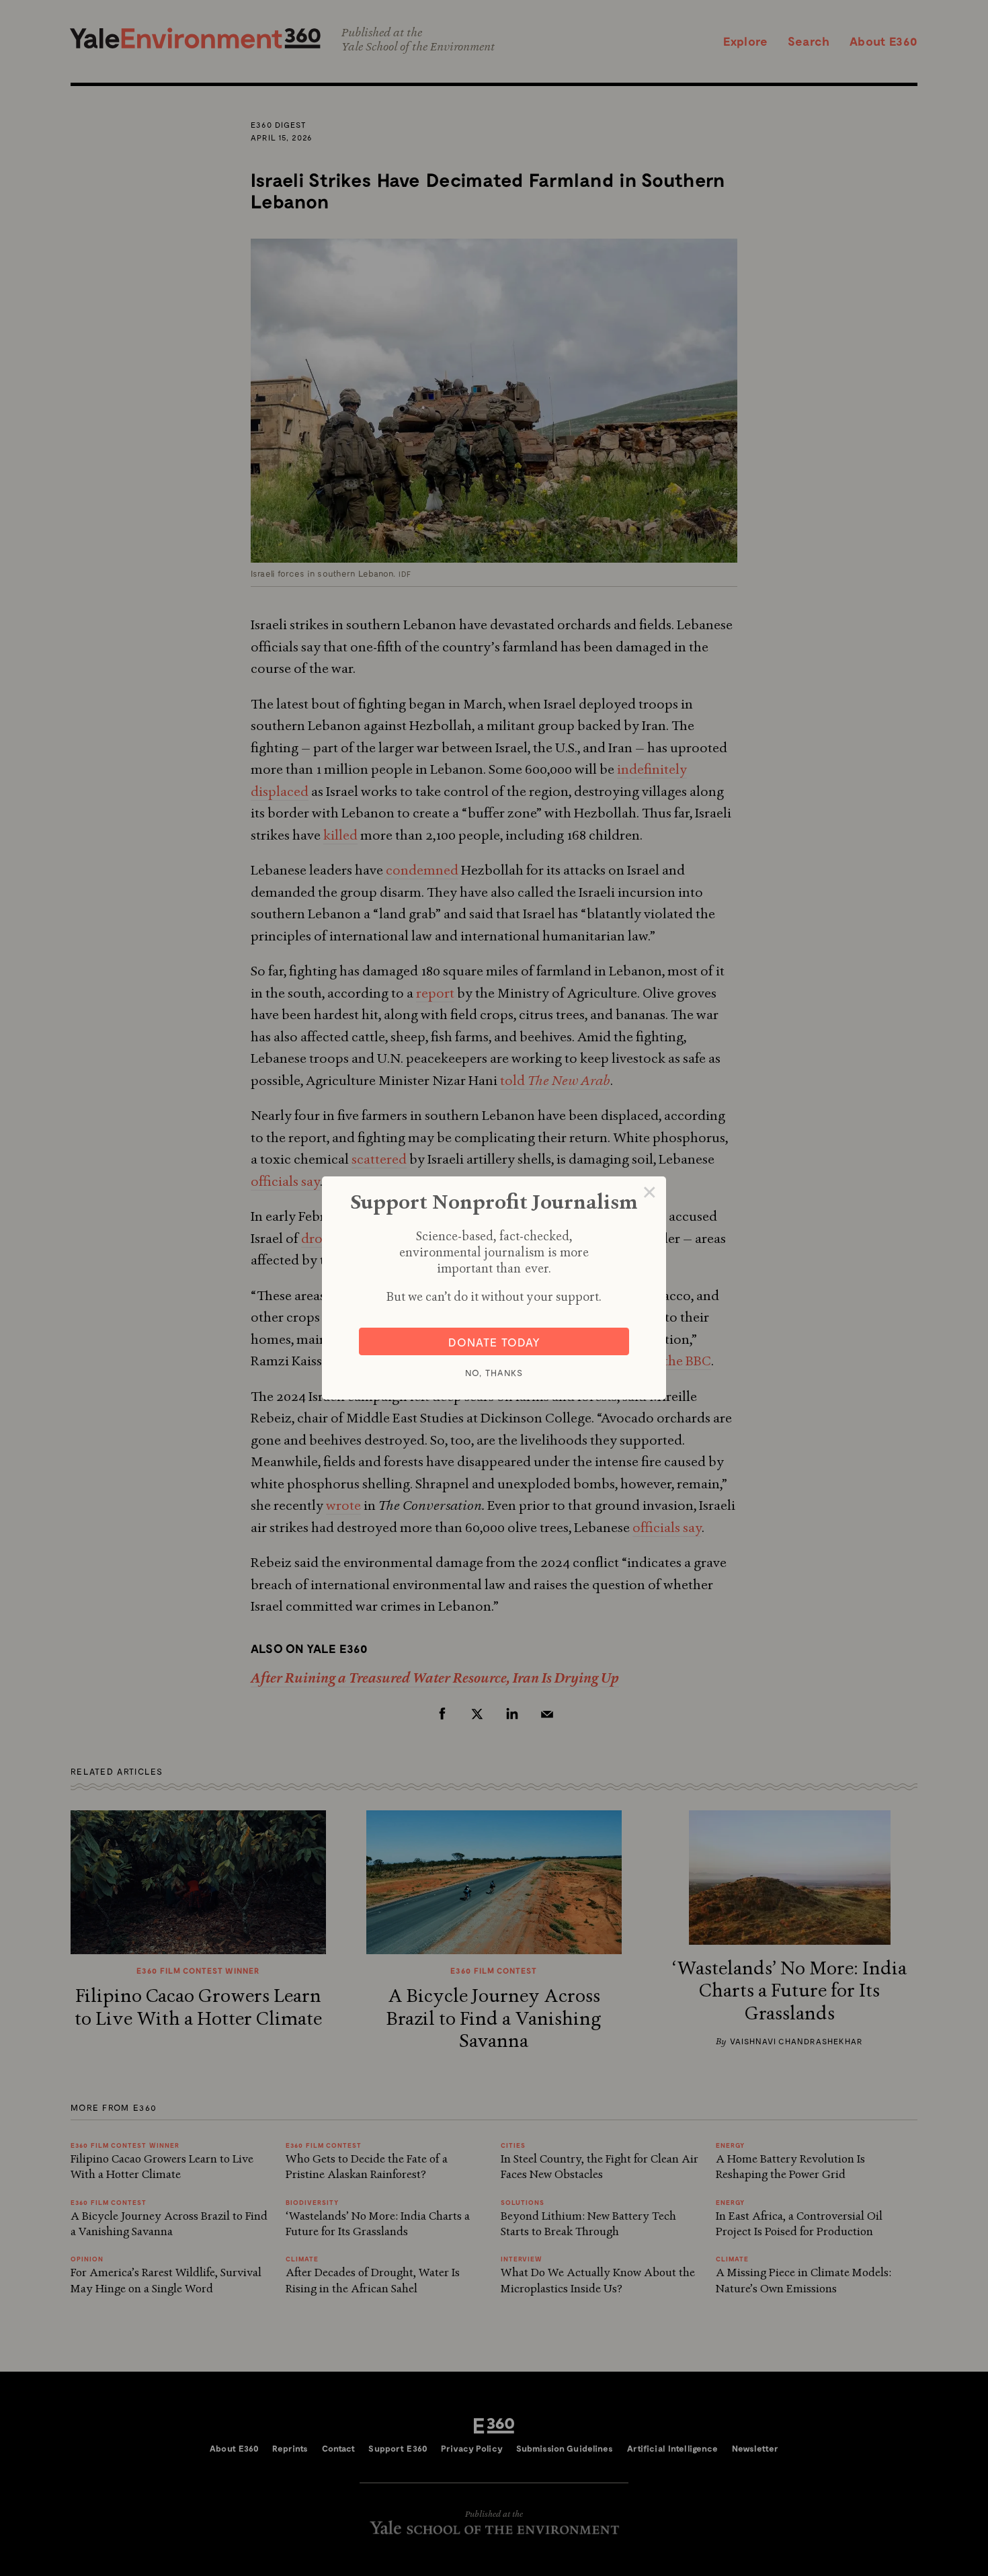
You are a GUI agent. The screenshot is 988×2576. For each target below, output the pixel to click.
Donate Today (494, 1342)
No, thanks (494, 1373)
